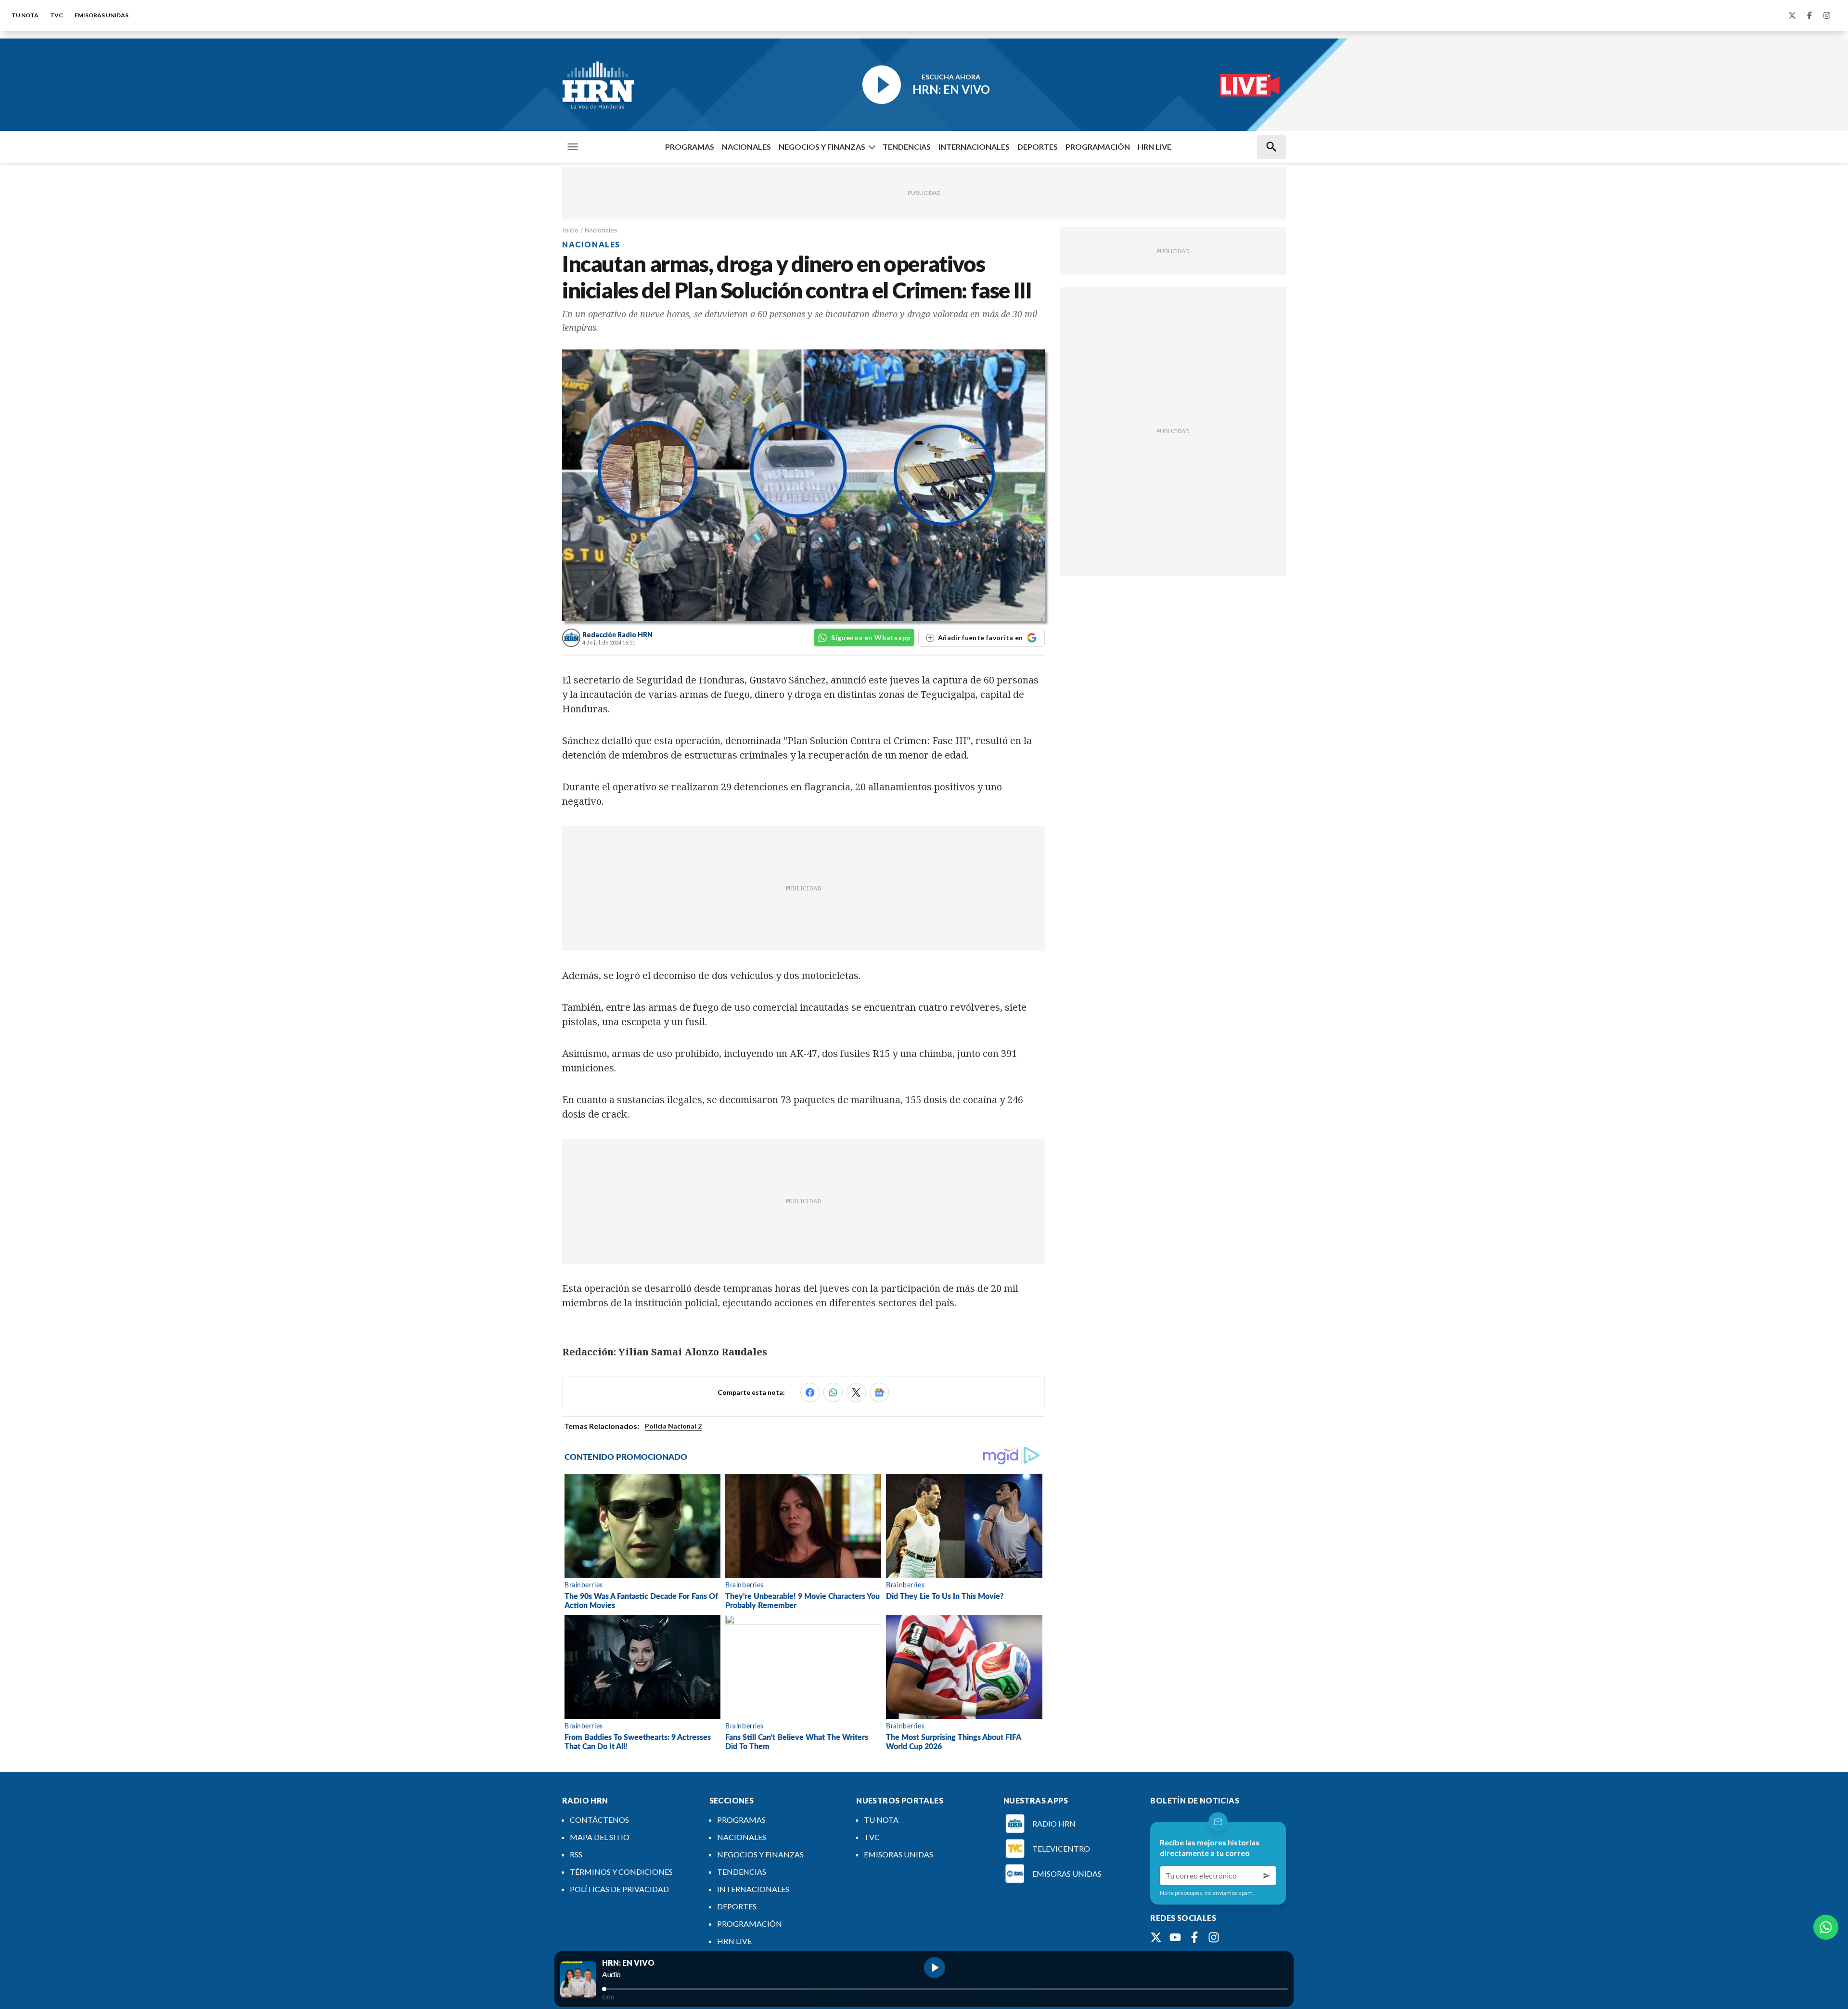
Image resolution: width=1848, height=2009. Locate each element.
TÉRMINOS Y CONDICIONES (621, 1872)
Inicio (570, 230)
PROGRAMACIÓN (1098, 147)
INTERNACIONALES (974, 147)
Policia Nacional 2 (673, 1426)
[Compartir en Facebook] (810, 1392)
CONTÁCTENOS (599, 1820)
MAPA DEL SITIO (600, 1837)
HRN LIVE (1155, 147)
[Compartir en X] (856, 1392)
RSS (576, 1854)
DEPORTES (1038, 147)
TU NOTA (25, 15)
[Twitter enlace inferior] (1156, 1937)
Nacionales (601, 230)
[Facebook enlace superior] (1809, 15)
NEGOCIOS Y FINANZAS (822, 147)
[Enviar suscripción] (1267, 1876)
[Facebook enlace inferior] (1194, 1937)
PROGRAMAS (690, 147)
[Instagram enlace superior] (1827, 15)
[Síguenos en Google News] (879, 1392)
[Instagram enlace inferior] (1214, 1937)
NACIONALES (746, 147)
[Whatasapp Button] (1826, 1927)
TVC (57, 15)
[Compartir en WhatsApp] (833, 1392)
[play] (935, 1968)
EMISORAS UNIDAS (102, 15)
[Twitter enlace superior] (1792, 15)
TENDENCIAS (907, 147)
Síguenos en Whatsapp (871, 637)
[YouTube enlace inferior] (1175, 1937)
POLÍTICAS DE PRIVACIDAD (619, 1889)
